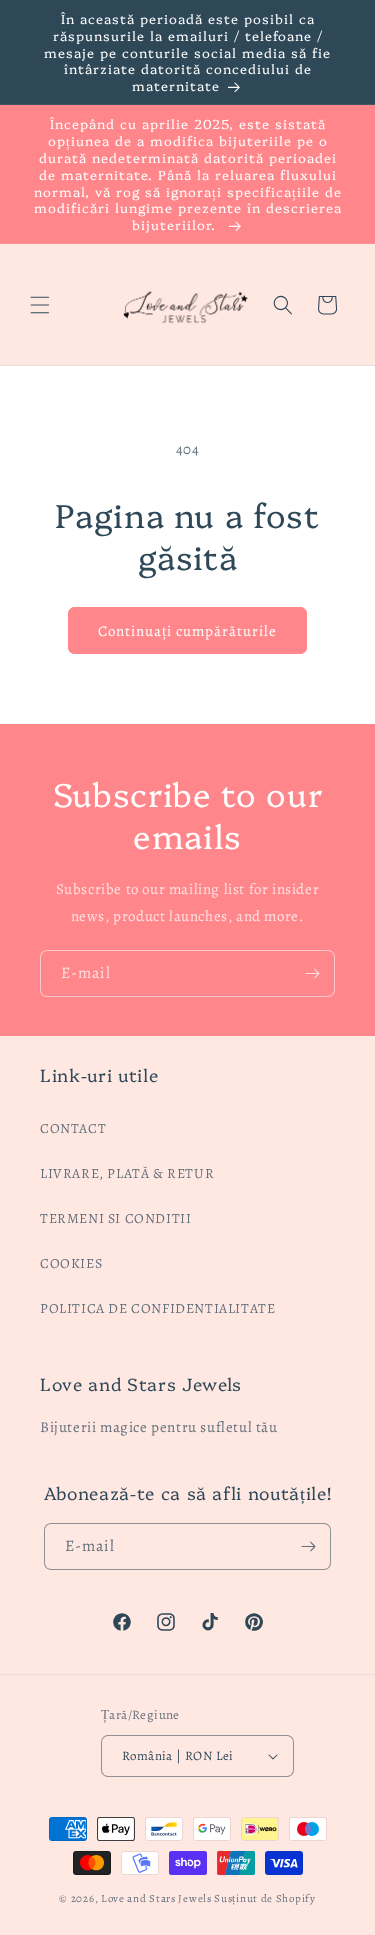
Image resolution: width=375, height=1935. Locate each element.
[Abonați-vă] (312, 973)
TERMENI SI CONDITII (115, 1218)
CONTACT (73, 1128)
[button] (40, 305)
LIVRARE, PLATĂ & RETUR (127, 1173)
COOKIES (71, 1263)
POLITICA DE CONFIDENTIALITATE (157, 1308)
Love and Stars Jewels (156, 1898)
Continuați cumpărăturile (187, 631)
